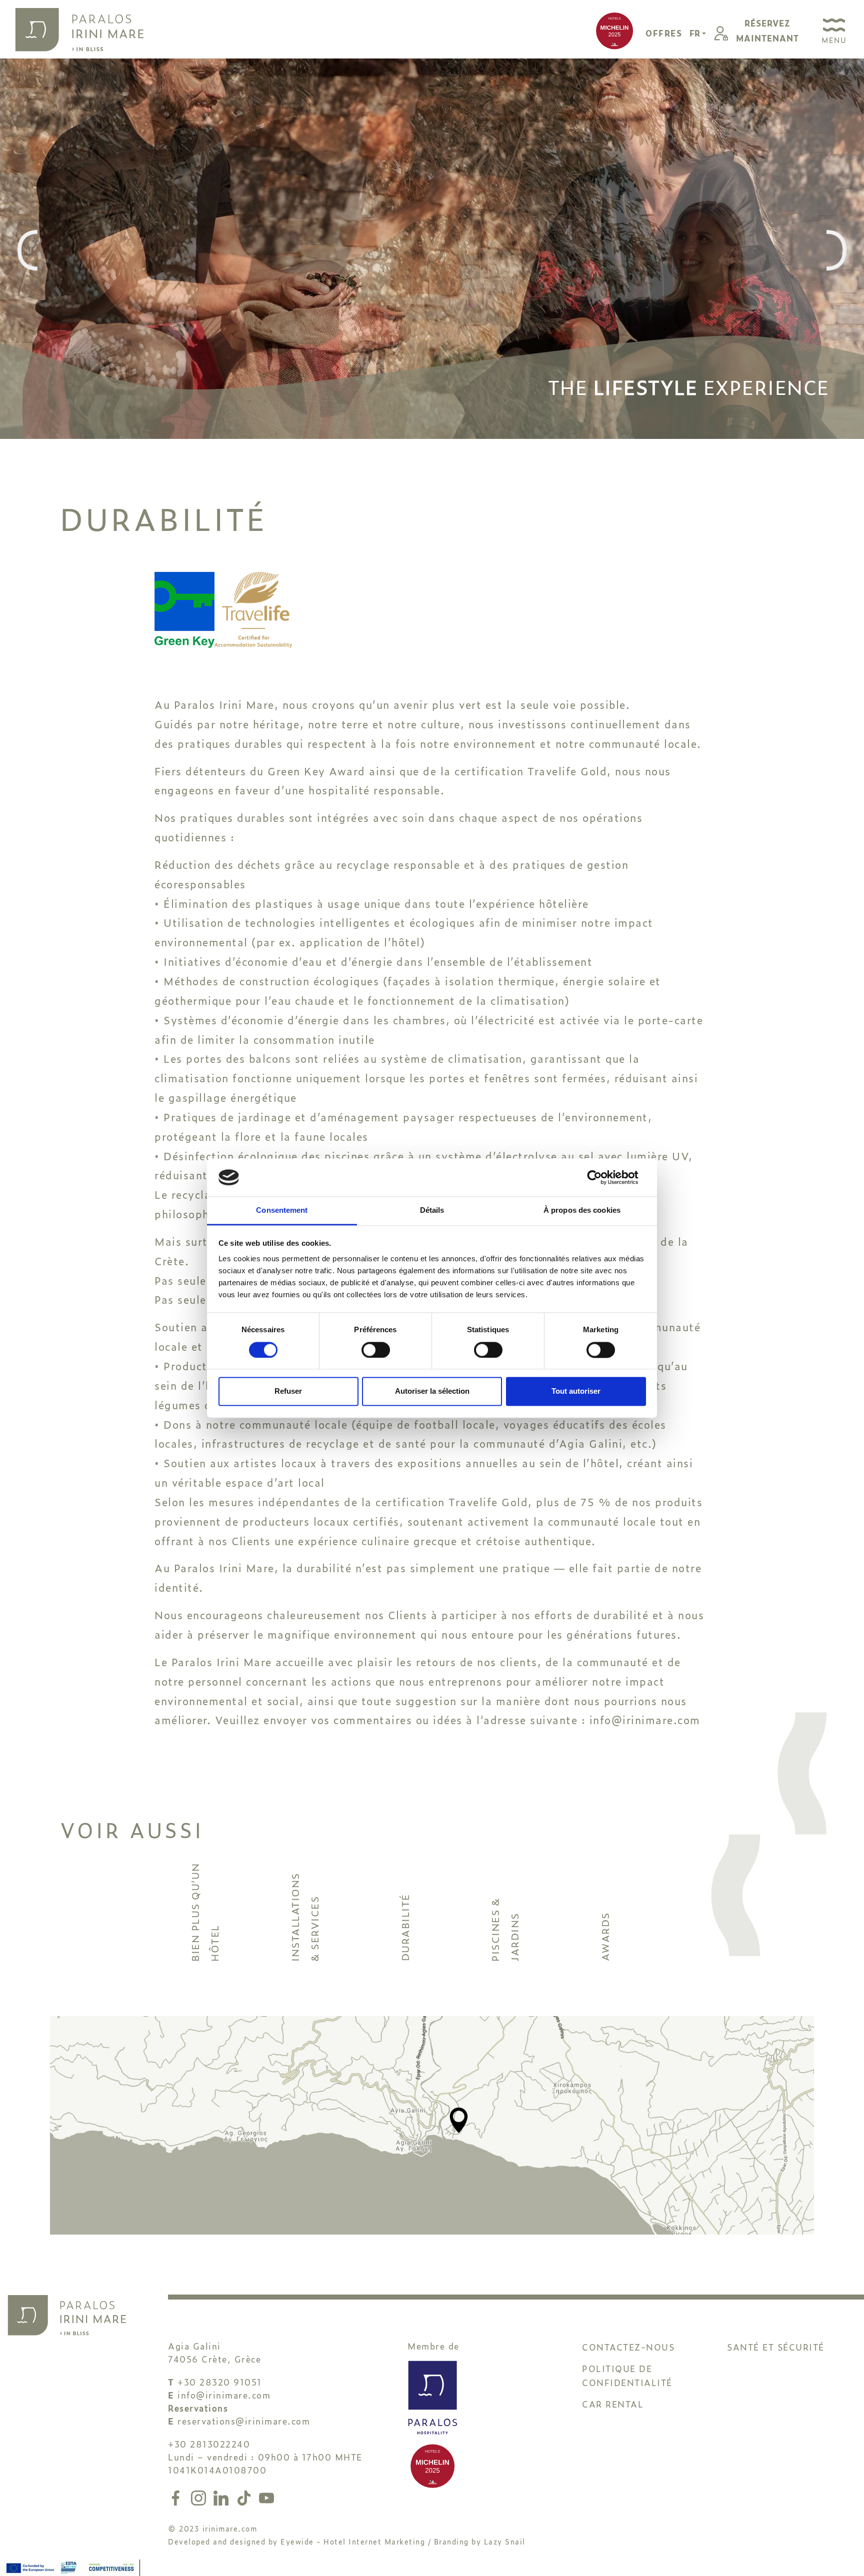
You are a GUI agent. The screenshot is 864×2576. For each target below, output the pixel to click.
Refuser (288, 1391)
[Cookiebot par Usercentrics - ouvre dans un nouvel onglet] (602, 1177)
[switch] (376, 1350)
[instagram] (200, 2496)
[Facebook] (177, 2496)
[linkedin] (223, 2496)
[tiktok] (246, 2496)
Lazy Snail (505, 2541)
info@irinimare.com (645, 1719)
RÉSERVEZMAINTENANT (767, 30)
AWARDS (604, 1937)
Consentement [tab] (282, 1211)
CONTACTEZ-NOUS (628, 2347)
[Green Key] (223, 608)
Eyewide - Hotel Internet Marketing (353, 2541)
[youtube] (266, 2496)
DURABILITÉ (404, 1928)
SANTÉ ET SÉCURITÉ (776, 2347)
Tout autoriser (576, 1391)
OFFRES (664, 33)
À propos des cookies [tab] (582, 1211)
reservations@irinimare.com (244, 2421)
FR (696, 33)
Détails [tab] (432, 1211)
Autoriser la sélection (432, 1391)
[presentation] (27, 251)
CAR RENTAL (613, 2404)
